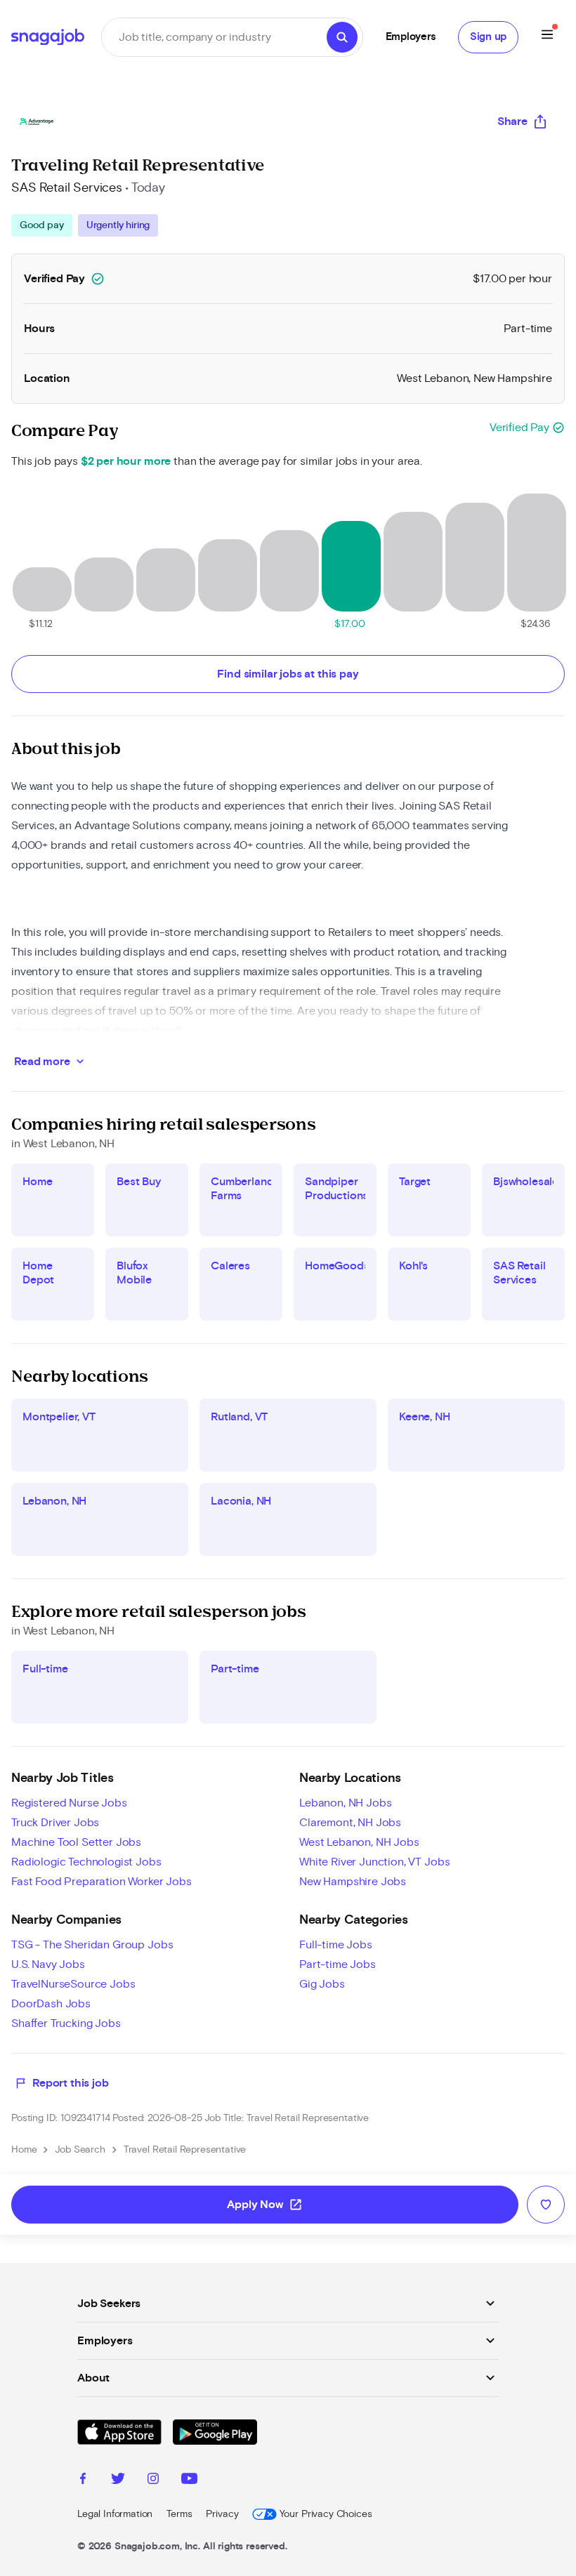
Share (512, 121)
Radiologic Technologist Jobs (86, 1862)
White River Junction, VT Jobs (374, 1862)
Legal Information (115, 2514)
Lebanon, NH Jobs (345, 1803)
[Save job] (546, 2205)
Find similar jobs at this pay (288, 674)
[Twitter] (118, 2481)
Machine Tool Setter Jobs (76, 1842)
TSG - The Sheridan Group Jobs (92, 1945)
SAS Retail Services (67, 188)
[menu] (547, 37)
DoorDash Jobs (51, 2004)
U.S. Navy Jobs (48, 1964)
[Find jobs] (342, 37)
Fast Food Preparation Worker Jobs (102, 1882)
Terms (179, 2514)
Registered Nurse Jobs (69, 1803)
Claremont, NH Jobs (350, 1823)
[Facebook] (83, 2481)
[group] (85, 225)
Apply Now (265, 2205)
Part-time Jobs (338, 1964)
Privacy (222, 2514)
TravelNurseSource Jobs (73, 1984)
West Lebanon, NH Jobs (359, 1842)
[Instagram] (153, 2481)
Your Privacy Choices (326, 2514)
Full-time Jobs (336, 1945)
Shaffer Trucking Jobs (66, 2023)
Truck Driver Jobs (55, 1823)
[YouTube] (189, 2481)
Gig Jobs (322, 1984)
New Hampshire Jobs (353, 1882)
